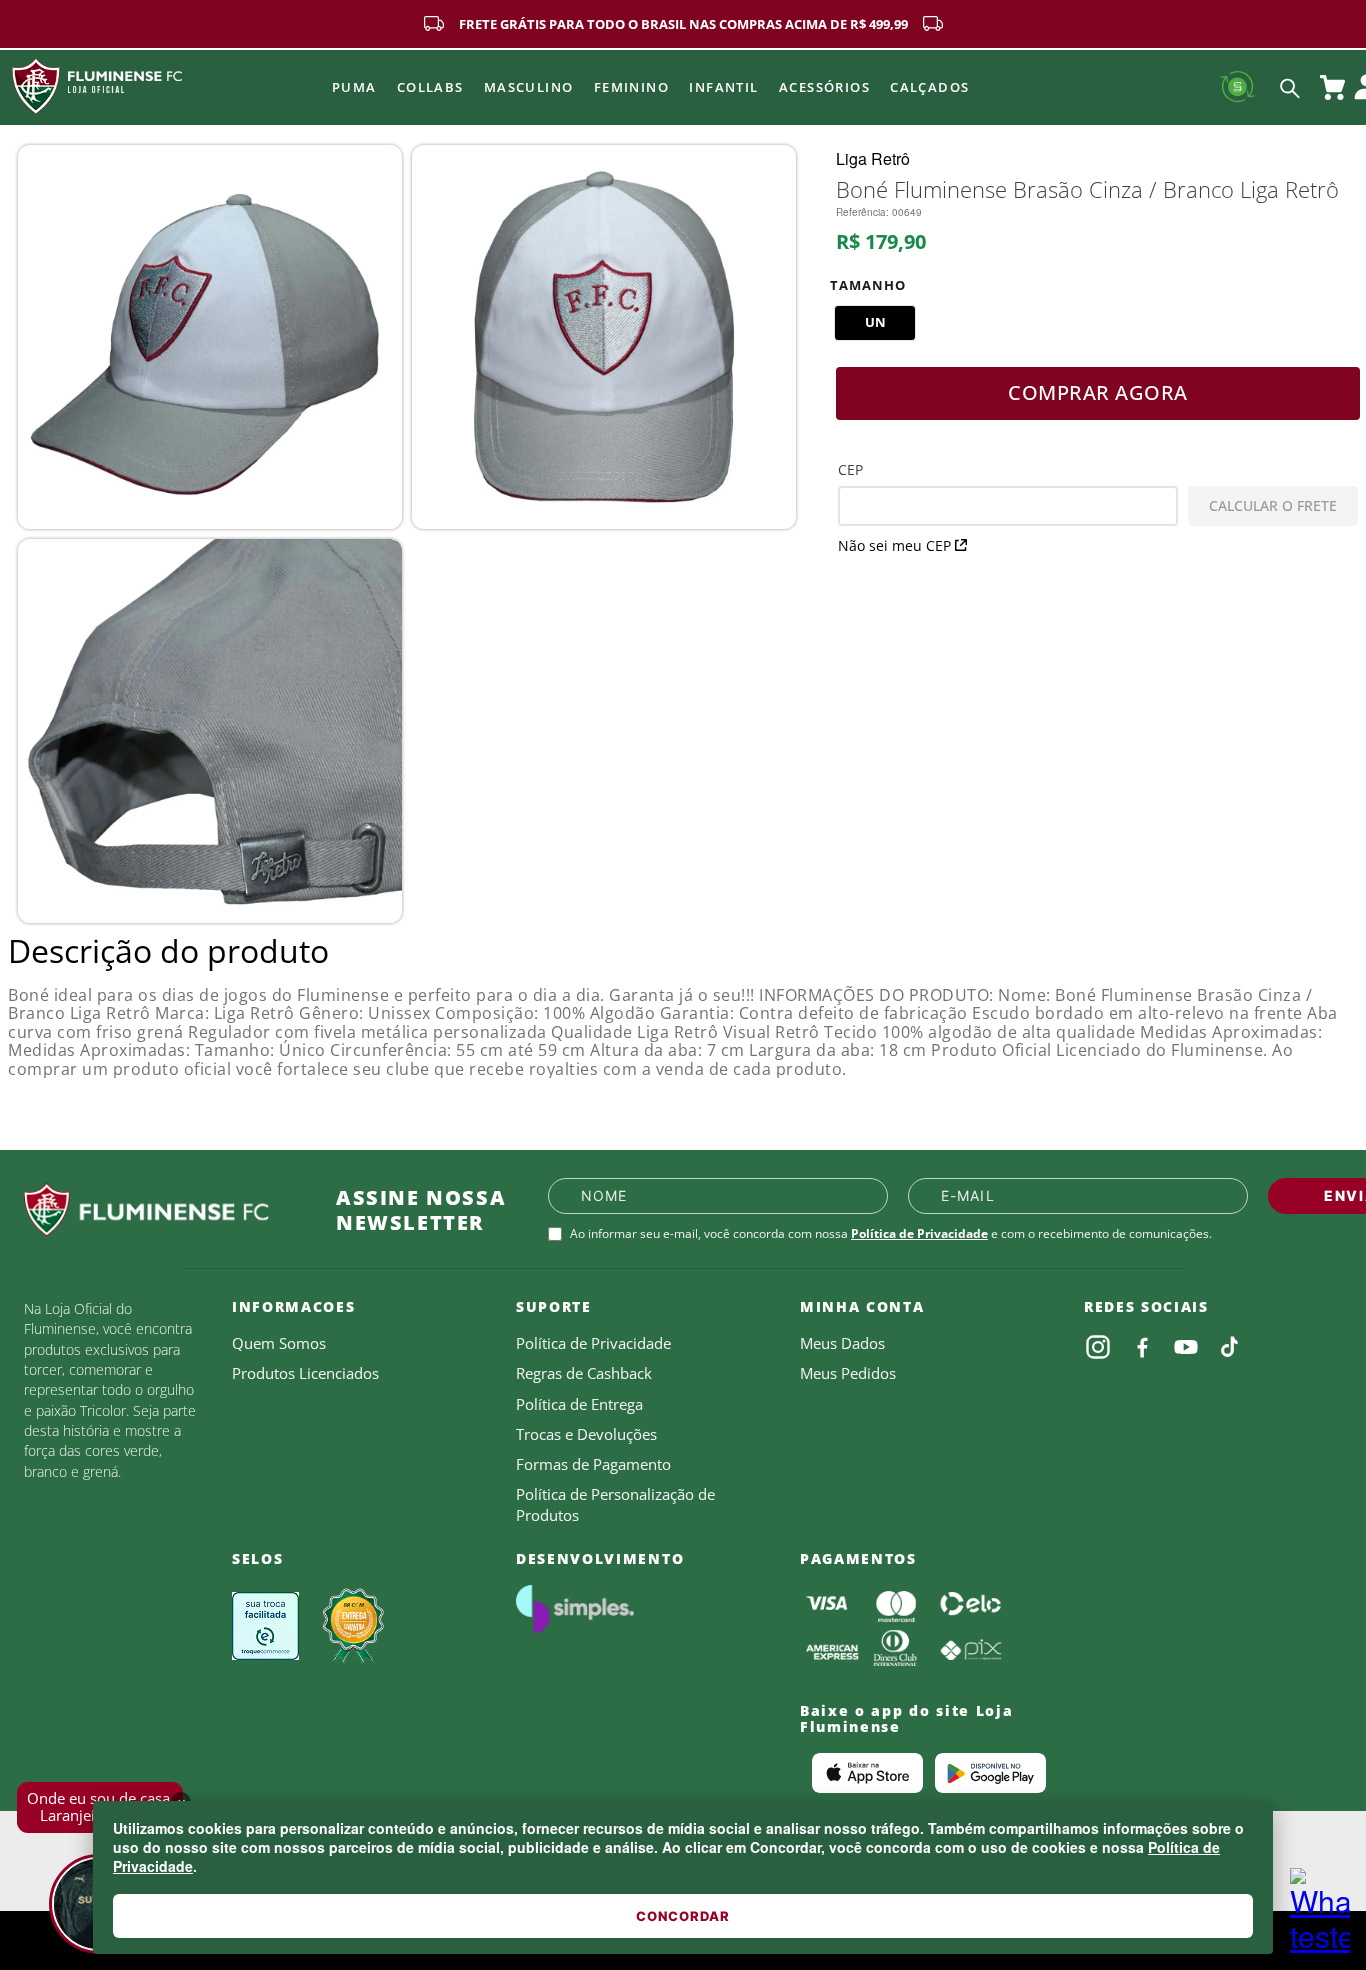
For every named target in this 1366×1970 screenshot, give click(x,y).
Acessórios (824, 87)
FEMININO (632, 87)
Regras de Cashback (584, 1373)
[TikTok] (1230, 1347)
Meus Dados (842, 1343)
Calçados (930, 87)
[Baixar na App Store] (867, 1773)
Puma (354, 87)
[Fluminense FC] (164, 1210)
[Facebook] (1142, 1347)
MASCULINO (529, 87)
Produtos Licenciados (305, 1373)
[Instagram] (1098, 1347)
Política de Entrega (579, 1404)
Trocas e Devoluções (586, 1434)
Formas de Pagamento (593, 1464)
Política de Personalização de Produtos (615, 1504)
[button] (875, 323)
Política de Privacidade (919, 1233)
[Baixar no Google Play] (990, 1773)
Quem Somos (279, 1343)
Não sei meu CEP (894, 545)
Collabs (430, 87)
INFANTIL (724, 87)
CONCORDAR (683, 1916)
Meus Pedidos (848, 1373)
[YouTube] (1186, 1347)
